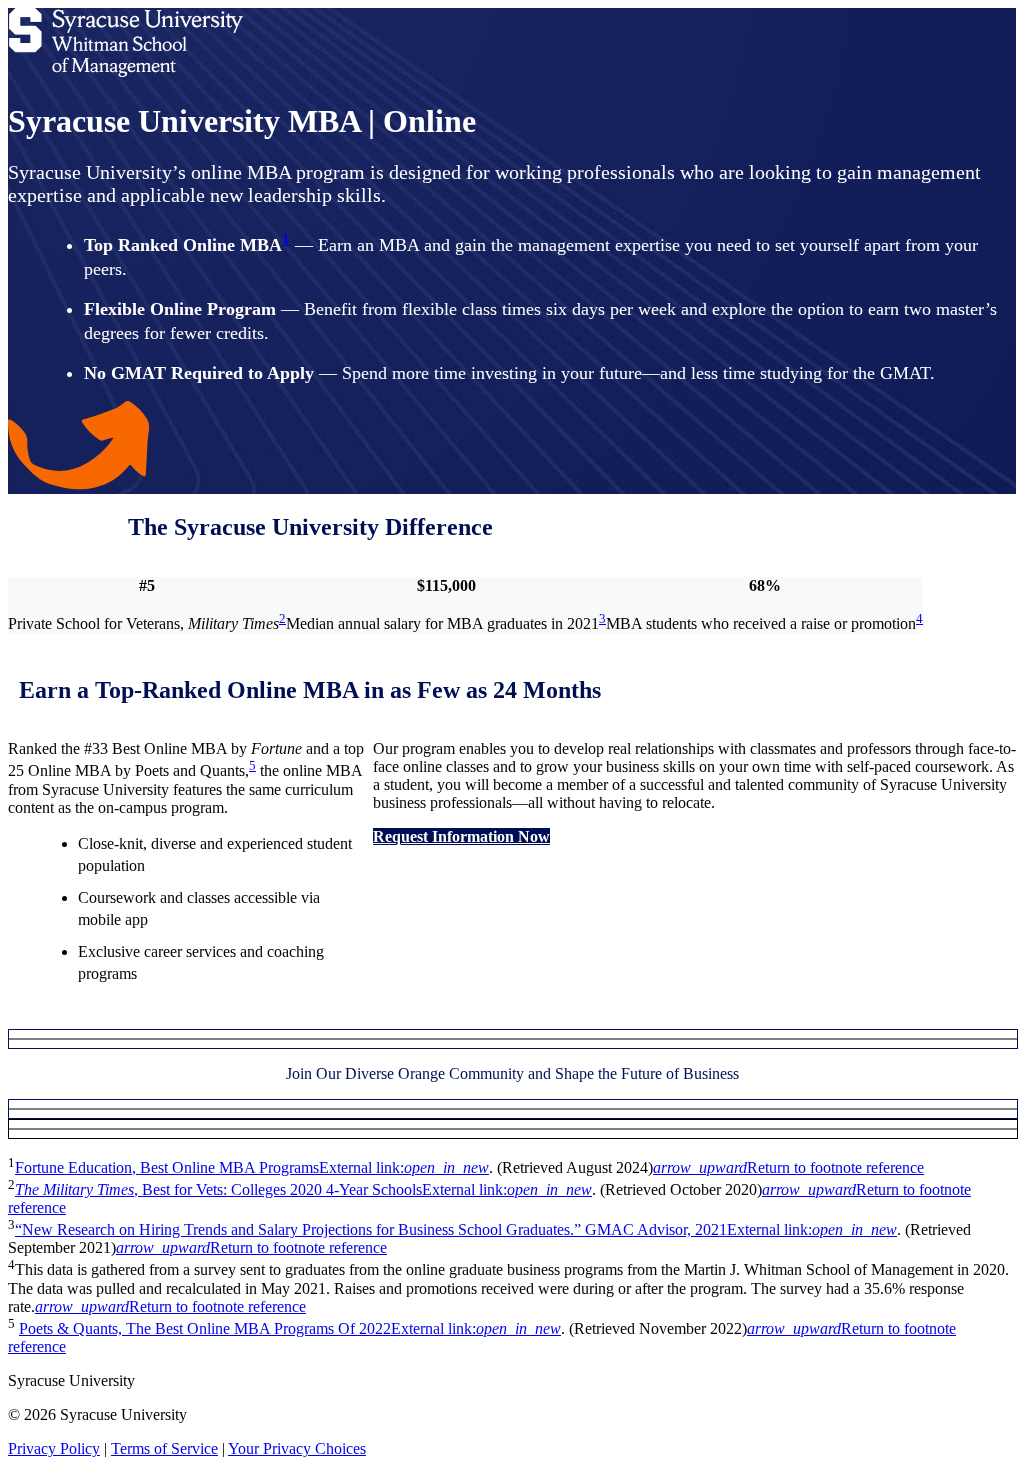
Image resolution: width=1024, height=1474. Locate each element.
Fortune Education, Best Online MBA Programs (252, 1167)
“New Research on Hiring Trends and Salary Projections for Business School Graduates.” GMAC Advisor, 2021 (456, 1229)
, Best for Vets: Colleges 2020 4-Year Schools (303, 1189)
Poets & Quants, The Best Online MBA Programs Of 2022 (290, 1328)
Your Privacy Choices (297, 1448)
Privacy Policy (54, 1448)
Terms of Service (164, 1448)
